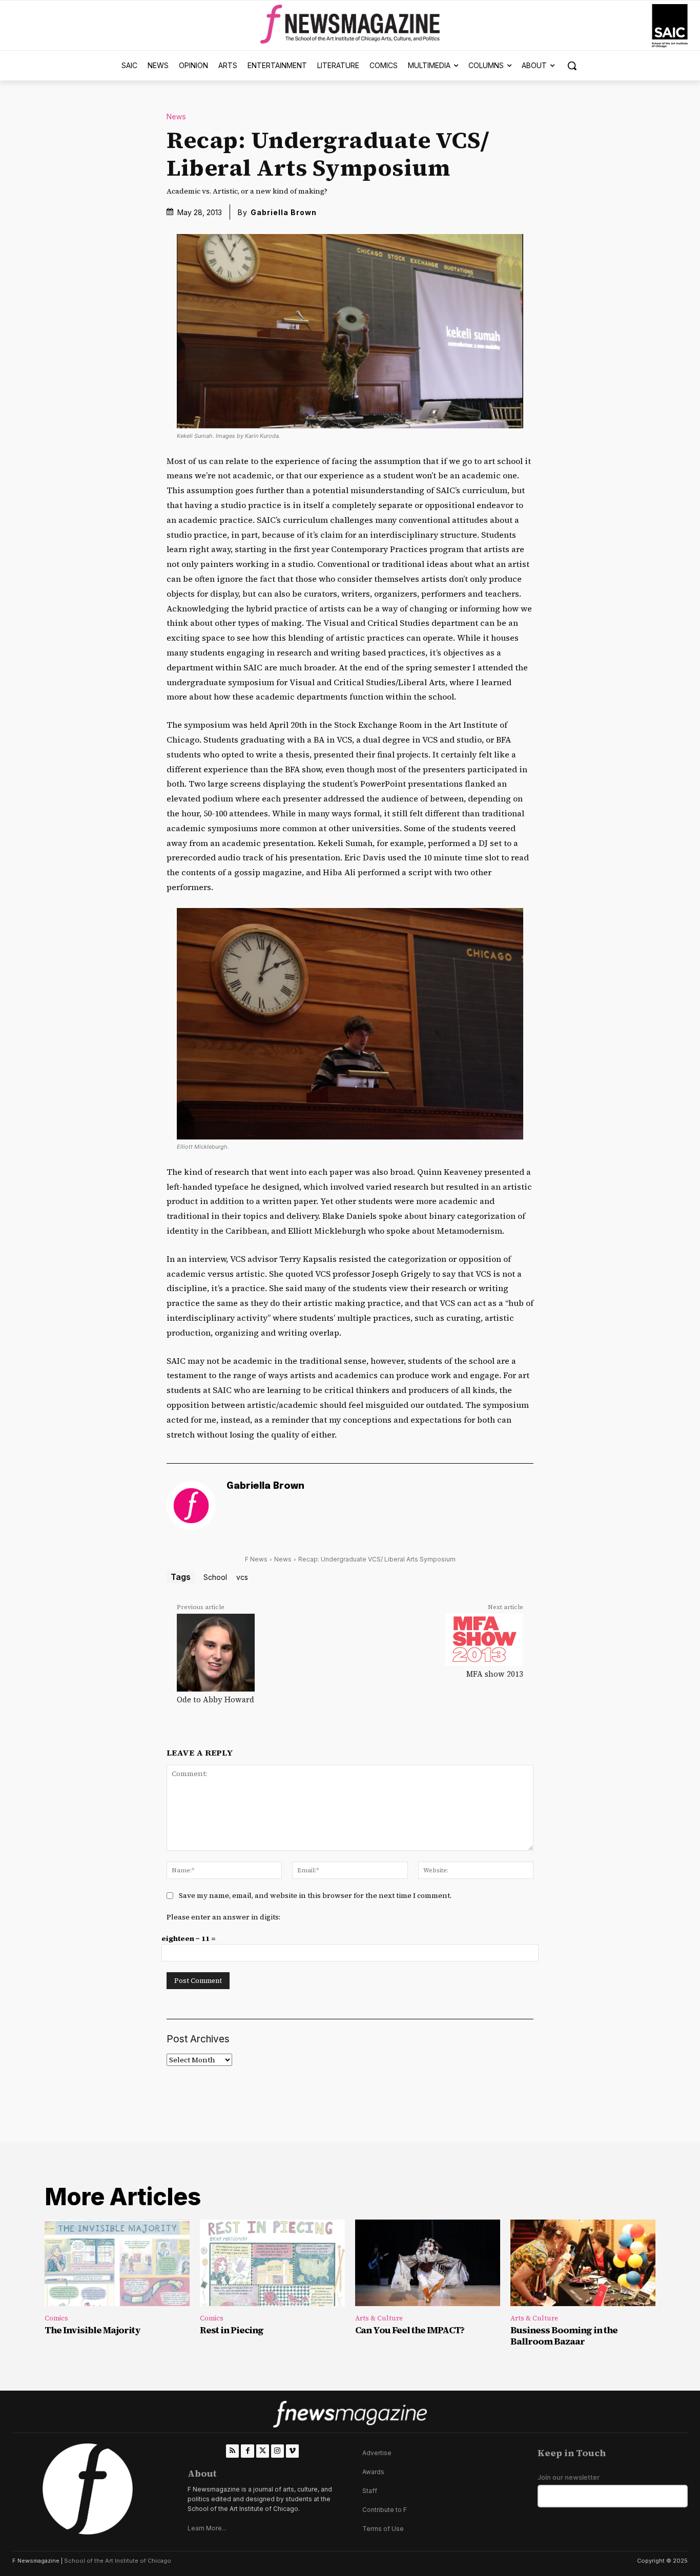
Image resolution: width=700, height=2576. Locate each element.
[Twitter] (263, 2451)
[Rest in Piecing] (272, 2263)
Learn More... (207, 2528)
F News (256, 1559)
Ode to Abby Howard (215, 1699)
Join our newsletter (569, 2477)
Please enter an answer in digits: (223, 1917)
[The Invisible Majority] (117, 2263)
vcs (242, 1577)
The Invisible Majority (92, 2330)
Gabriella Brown (284, 212)
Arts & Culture (379, 2318)
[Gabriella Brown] (191, 1506)
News (176, 117)
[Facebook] (247, 2451)
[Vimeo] (292, 2451)
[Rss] (232, 2451)
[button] (572, 66)
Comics (56, 2318)
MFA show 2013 (495, 1674)
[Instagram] (277, 2451)
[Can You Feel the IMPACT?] (428, 2263)
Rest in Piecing (232, 2330)
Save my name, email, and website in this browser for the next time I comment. (315, 1895)
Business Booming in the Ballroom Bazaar (564, 2336)
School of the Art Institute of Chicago (118, 2561)
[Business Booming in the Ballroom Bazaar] (583, 2263)
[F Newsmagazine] (670, 26)
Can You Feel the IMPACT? (410, 2330)
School (215, 1577)
